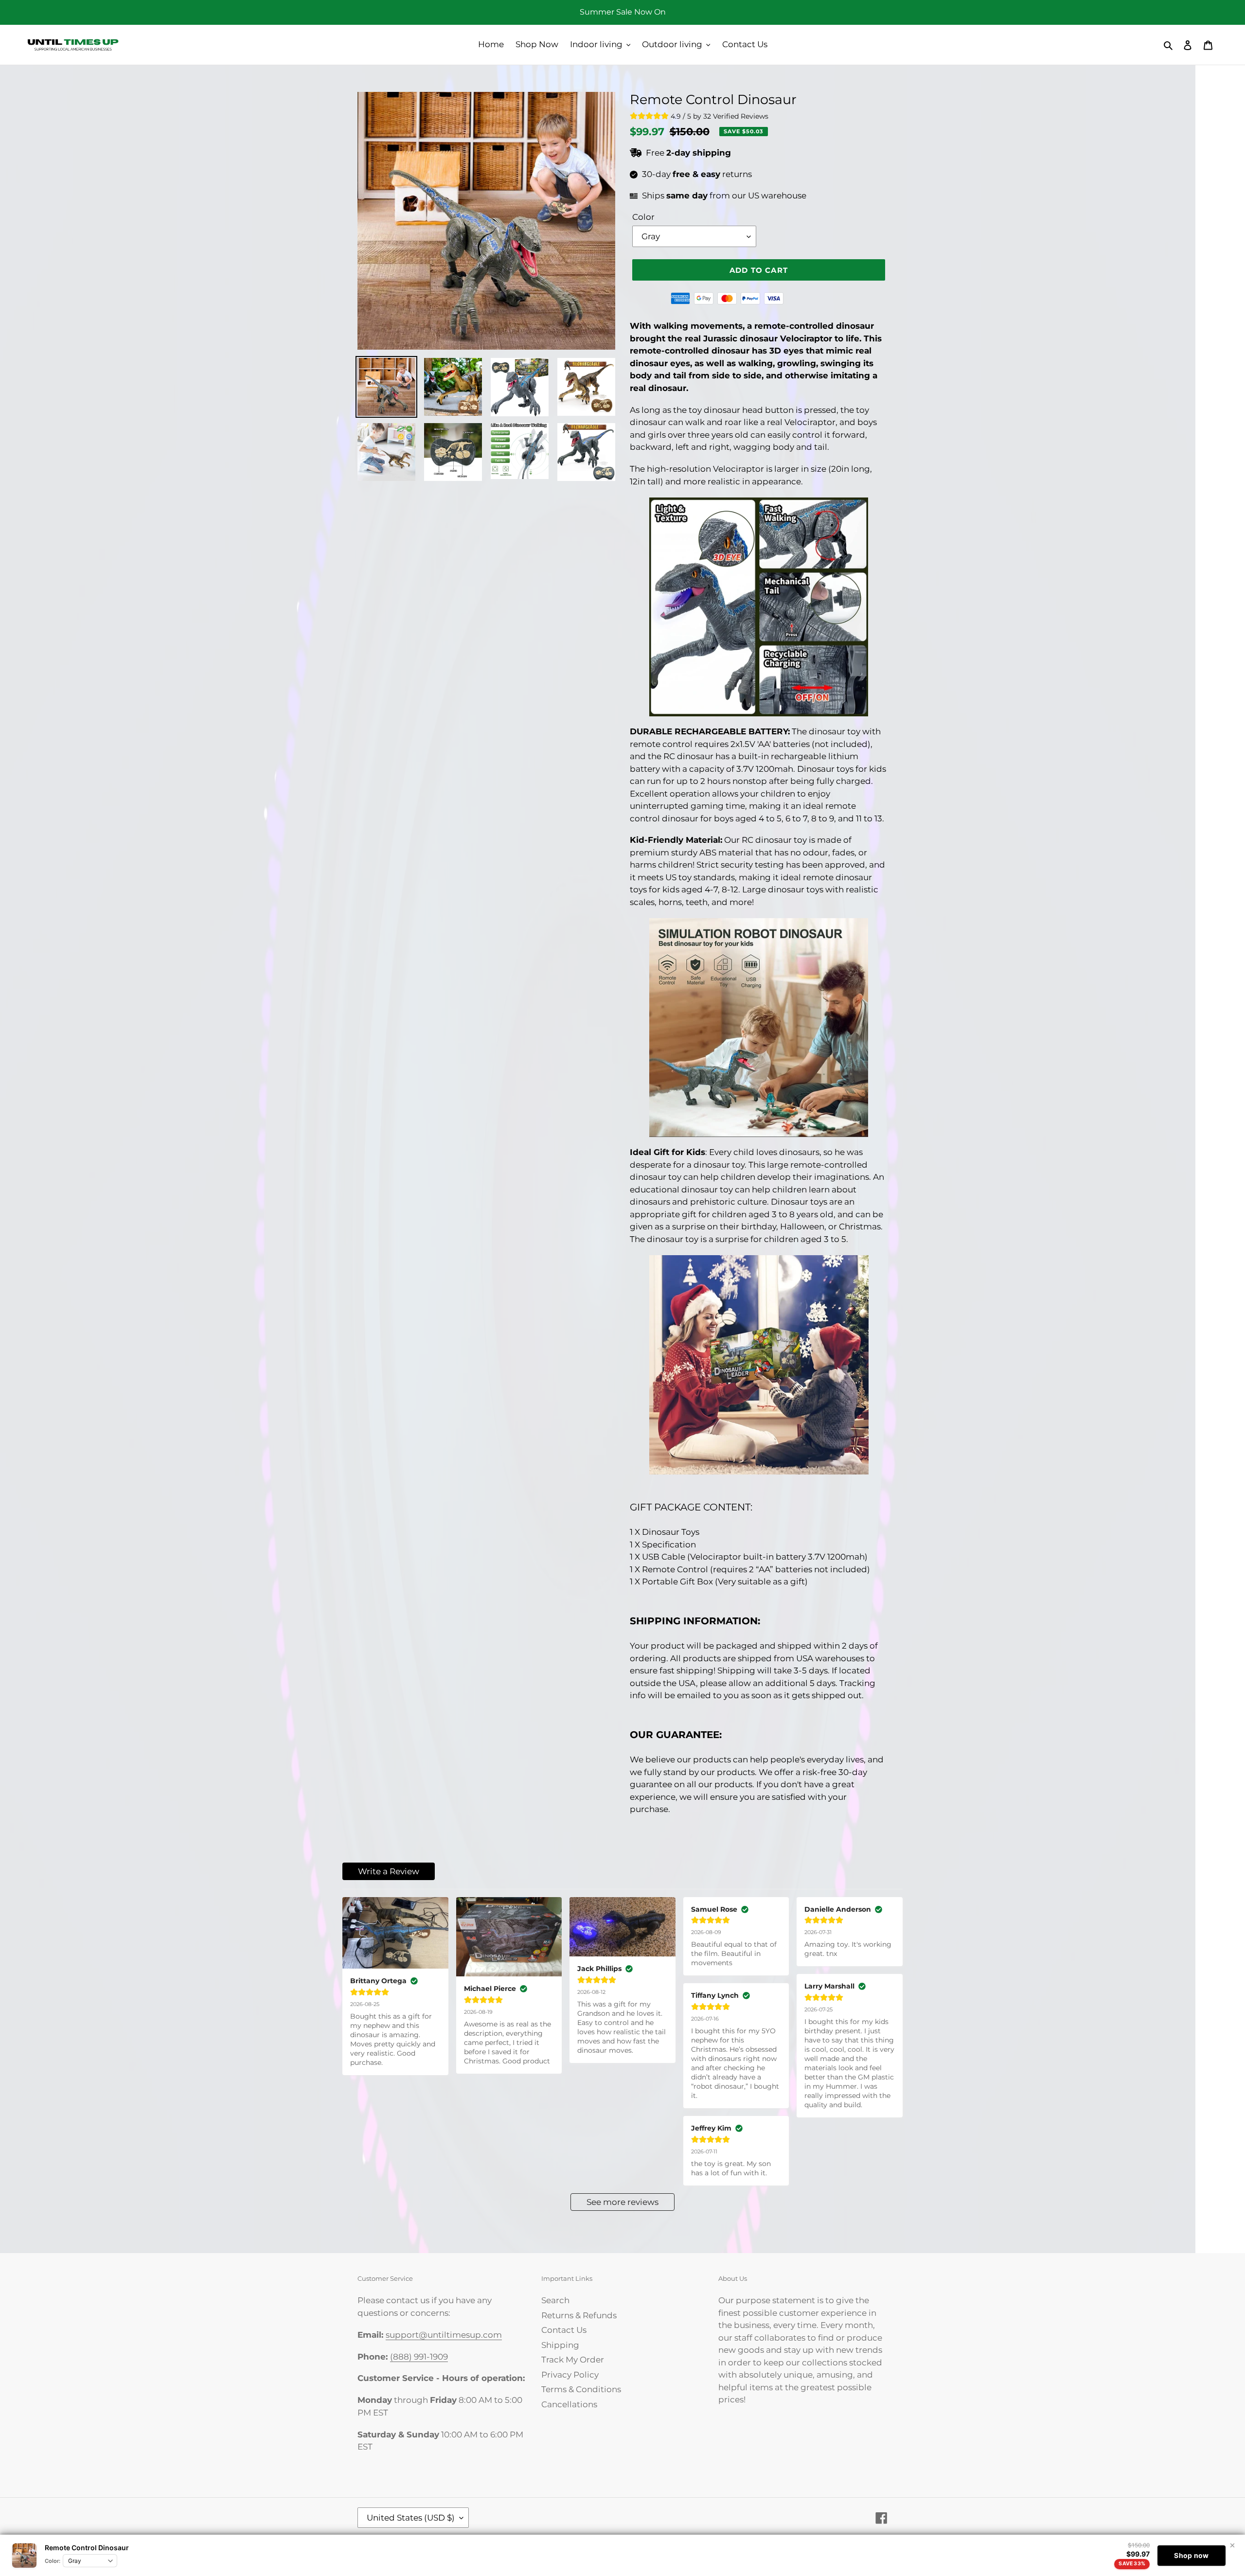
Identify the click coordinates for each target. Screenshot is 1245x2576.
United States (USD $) (411, 2518)
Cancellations (569, 2404)
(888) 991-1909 (419, 2357)
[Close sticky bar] (1232, 2545)
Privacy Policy (570, 2375)
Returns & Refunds (579, 2315)
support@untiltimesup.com (444, 2335)
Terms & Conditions (581, 2389)
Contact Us (564, 2330)
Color (643, 217)
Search (555, 2300)
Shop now (1191, 2555)
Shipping (560, 2345)
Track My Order (573, 2360)
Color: (53, 2561)
